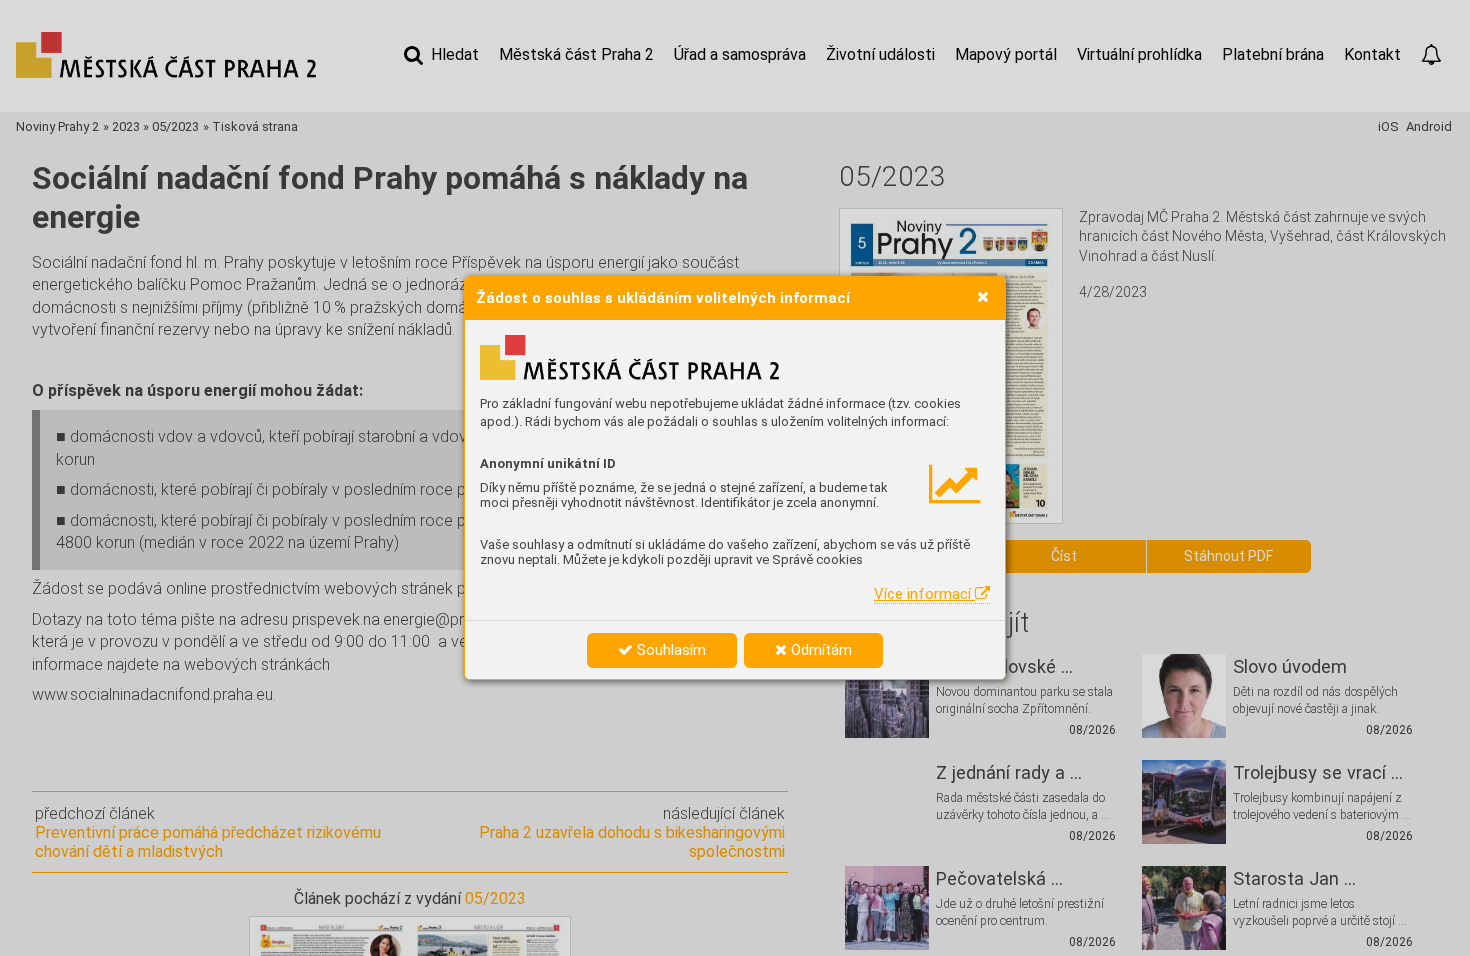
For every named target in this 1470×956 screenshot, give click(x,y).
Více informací (924, 594)
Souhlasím (669, 650)
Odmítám (819, 650)
